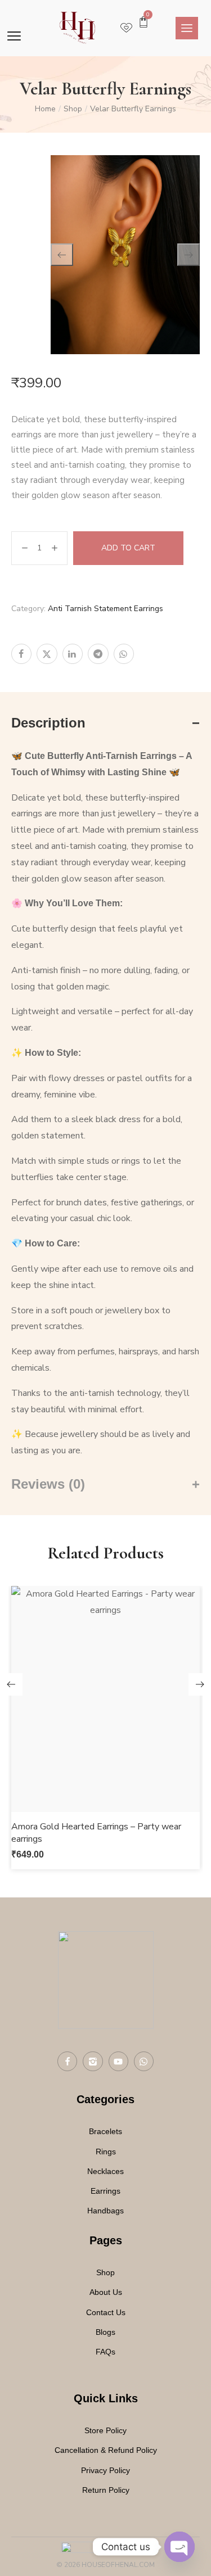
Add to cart (128, 548)
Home (45, 109)
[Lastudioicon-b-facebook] (67, 2061)
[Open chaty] (179, 2547)
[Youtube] (118, 2061)
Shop (73, 109)
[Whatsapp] (144, 2061)
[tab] (105, 723)
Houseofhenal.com (118, 2565)
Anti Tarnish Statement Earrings (105, 609)
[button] (106, 1724)
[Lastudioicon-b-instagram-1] (93, 2061)
